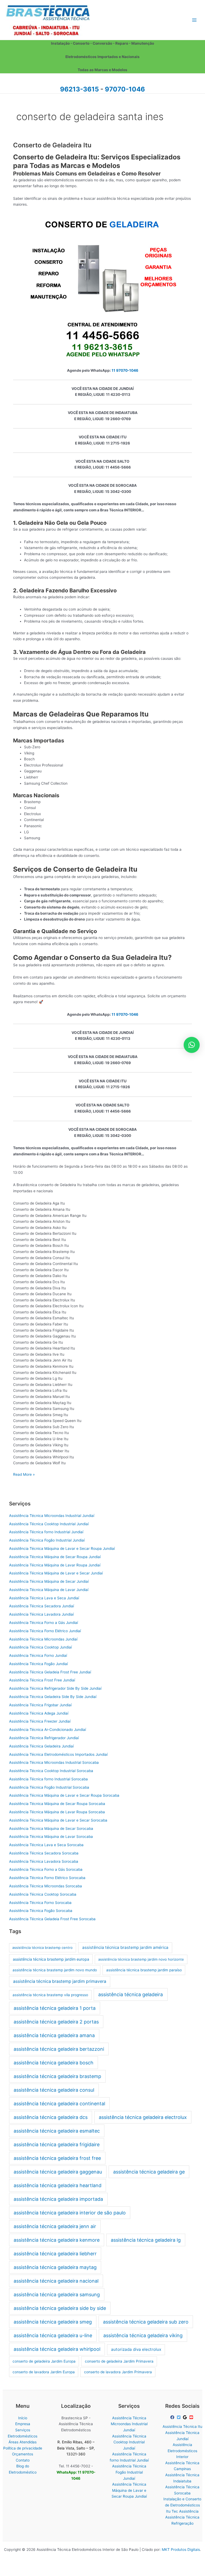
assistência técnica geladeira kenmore (57, 2240)
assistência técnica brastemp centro (42, 1948)
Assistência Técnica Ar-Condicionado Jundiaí (48, 1730)
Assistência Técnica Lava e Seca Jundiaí (44, 1598)
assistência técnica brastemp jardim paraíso (144, 1970)
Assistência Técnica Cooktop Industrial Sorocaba (51, 1771)
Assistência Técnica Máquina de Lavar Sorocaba (51, 1837)
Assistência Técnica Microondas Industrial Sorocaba (54, 1762)
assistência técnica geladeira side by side (60, 2308)
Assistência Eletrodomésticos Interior (182, 2451)
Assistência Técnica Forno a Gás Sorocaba (46, 1869)
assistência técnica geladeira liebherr (55, 2254)
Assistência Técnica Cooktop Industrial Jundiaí (49, 1524)
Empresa (23, 2424)
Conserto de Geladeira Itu (52, 145)
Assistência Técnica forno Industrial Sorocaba (48, 1779)
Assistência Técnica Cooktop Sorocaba (43, 1894)
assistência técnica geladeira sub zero (146, 2322)
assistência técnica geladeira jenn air (55, 2226)
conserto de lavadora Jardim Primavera (118, 2372)
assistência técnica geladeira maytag (55, 2267)
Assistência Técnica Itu (182, 2426)
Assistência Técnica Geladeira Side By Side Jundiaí (53, 1697)
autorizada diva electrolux (136, 2349)
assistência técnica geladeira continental (59, 2104)
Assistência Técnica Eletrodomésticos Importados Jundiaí (58, 1754)
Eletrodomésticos (23, 2436)
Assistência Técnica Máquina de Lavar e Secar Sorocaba (58, 1820)
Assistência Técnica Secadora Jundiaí (42, 1606)
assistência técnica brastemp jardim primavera (60, 1981)
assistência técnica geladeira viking (143, 2335)
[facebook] (173, 2417)
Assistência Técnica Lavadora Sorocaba (44, 1861)
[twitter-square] (179, 2417)
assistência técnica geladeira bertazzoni (59, 2049)
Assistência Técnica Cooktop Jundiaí (40, 1647)
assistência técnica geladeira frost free (57, 2158)
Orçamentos (23, 2454)
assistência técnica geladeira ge (149, 2172)
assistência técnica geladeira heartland (58, 2185)
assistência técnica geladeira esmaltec (57, 2131)
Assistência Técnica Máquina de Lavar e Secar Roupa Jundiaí (62, 1548)
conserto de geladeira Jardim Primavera (119, 2361)
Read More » (24, 1475)
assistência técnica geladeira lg (146, 2240)
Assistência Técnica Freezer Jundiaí (40, 1721)
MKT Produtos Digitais (181, 2550)
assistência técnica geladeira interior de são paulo (70, 2213)
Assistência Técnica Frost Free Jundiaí (42, 1680)
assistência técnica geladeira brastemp (57, 2076)
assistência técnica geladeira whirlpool (57, 2349)
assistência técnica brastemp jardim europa (51, 1959)
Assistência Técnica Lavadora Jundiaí (41, 1614)
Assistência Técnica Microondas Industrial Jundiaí (52, 1516)
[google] (186, 2417)
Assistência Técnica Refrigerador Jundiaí (44, 1738)
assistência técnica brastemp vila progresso (50, 1995)
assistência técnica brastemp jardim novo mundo (55, 1970)
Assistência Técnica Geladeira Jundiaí (41, 1746)
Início (23, 2418)
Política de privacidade (23, 2448)
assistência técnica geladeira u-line (53, 2335)
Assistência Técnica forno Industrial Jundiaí (46, 1532)
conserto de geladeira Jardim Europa (44, 2361)
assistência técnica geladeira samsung (57, 2295)
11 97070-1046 (125, 370)
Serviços (23, 2430)
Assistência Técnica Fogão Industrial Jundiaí (47, 1540)
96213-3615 (79, 89)
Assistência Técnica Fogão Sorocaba (41, 1911)
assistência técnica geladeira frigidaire (57, 2144)
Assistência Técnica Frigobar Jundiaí (40, 1705)
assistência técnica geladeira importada (58, 2199)
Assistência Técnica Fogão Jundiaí (38, 1664)
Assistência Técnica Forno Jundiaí (38, 1655)
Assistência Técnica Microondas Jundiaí (43, 1639)
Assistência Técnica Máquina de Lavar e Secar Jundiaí (56, 1573)
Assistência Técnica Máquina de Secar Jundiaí (49, 1581)
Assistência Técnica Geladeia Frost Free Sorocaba (52, 1919)
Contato (23, 2460)
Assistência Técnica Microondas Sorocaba (46, 1886)
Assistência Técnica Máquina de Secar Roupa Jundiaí (55, 1557)
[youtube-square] (192, 2417)
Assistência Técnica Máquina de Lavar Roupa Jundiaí (55, 1565)
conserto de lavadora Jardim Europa (44, 2372)
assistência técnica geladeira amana (54, 2035)
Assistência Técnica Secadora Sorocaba (44, 1853)
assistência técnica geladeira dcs (51, 2117)
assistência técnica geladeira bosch (54, 2063)
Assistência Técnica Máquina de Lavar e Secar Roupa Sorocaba (64, 1795)
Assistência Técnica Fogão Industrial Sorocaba (49, 1787)
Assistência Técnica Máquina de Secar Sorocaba (51, 1828)
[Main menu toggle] (194, 20)
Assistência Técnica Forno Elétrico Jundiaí (45, 1631)
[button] (192, 1045)
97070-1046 (125, 89)
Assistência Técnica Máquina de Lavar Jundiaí (49, 1590)
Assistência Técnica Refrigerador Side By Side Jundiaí (55, 1688)
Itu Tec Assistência (182, 2511)
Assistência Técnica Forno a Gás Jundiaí (44, 1623)
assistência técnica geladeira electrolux (143, 2117)
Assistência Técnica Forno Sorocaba (40, 1903)
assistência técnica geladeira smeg (53, 2322)
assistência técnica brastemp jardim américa (125, 1947)
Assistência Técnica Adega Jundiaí (39, 1713)
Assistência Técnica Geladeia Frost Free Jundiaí (50, 1672)
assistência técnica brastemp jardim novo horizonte (141, 1959)
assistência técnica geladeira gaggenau (58, 2172)
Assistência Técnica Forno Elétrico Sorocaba (47, 1878)
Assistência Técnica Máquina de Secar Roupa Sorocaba (57, 1804)
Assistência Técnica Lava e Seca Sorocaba (46, 1845)
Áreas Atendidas (23, 2442)
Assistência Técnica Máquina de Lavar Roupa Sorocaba (57, 1812)
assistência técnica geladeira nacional (56, 2281)
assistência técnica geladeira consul (54, 2090)
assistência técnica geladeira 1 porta (55, 2008)
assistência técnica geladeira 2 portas (56, 2022)
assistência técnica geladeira (131, 1994)
